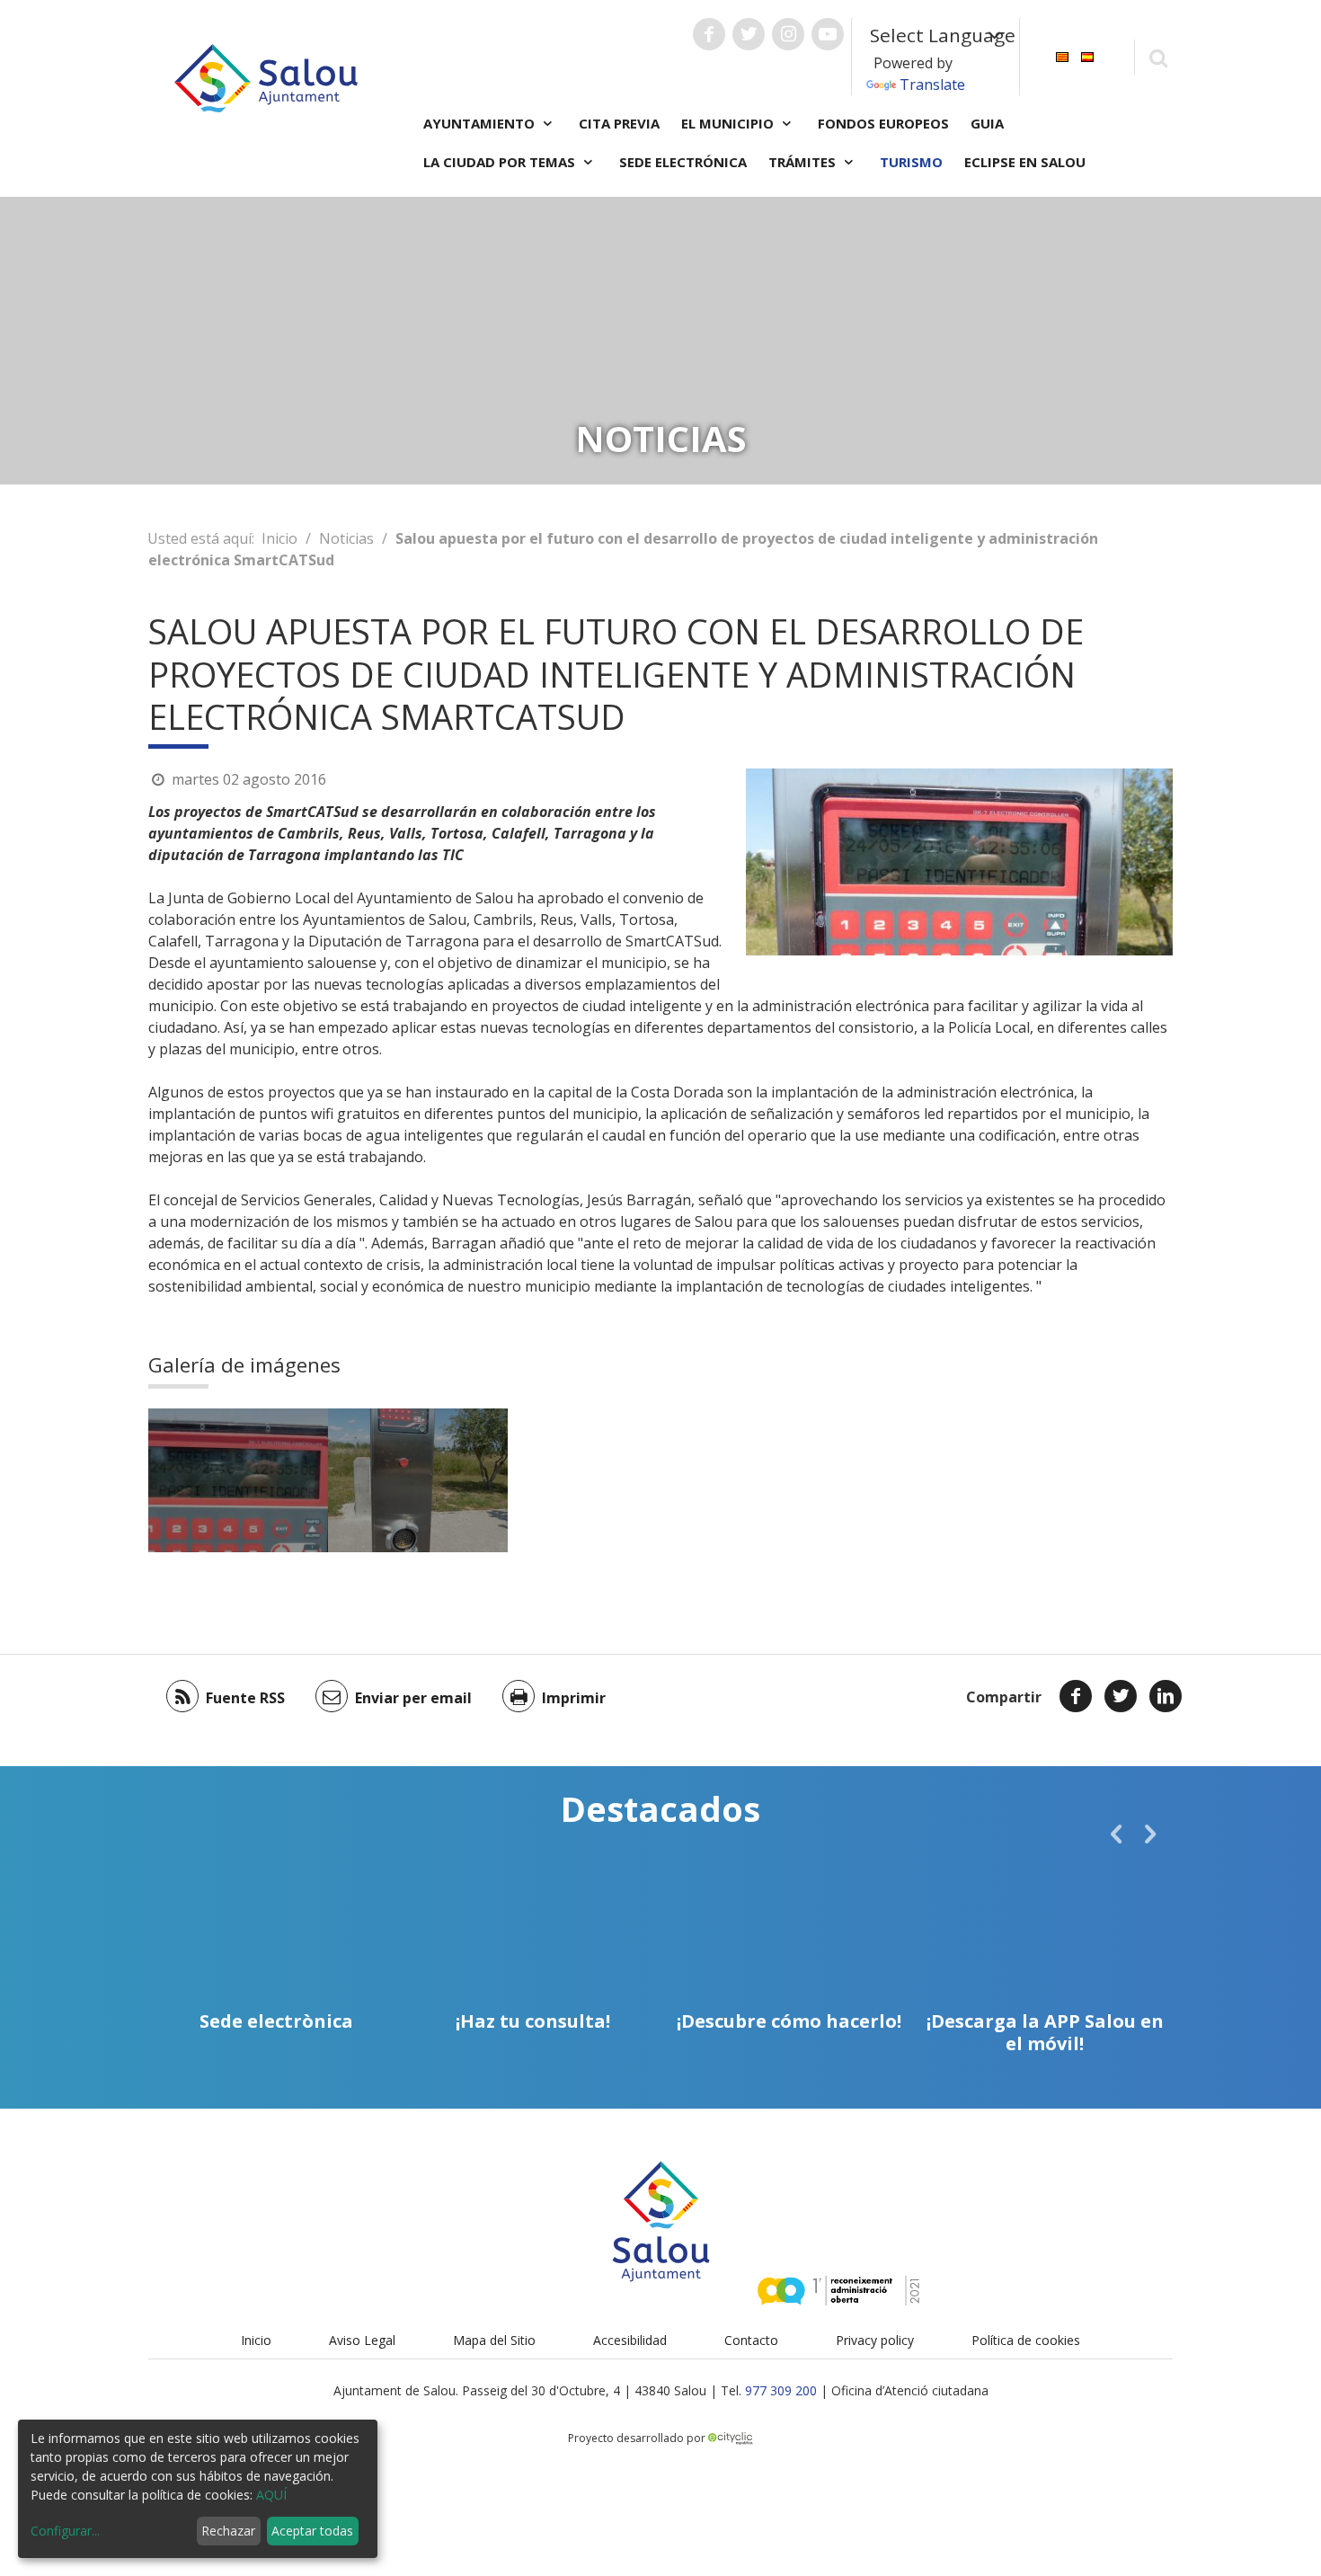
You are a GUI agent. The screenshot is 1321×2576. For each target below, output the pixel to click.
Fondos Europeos (883, 123)
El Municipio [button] (729, 123)
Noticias (346, 538)
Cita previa (619, 123)
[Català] (1062, 55)
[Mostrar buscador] (1158, 57)
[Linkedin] (1166, 1696)
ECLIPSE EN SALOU (1025, 162)
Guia (987, 123)
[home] (266, 76)
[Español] (1087, 55)
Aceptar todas (312, 2531)
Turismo (911, 162)
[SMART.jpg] (238, 1480)
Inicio (279, 538)
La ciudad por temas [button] (501, 162)
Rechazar (228, 2531)
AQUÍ (271, 2495)
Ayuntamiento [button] (481, 123)
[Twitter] (1121, 1696)
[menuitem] (1062, 55)
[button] (1116, 1834)
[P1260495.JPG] (418, 1480)
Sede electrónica (683, 162)
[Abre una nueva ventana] (709, 34)
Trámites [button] (804, 162)
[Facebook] (1076, 1696)
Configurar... (65, 2531)
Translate (932, 84)
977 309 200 (781, 2390)
